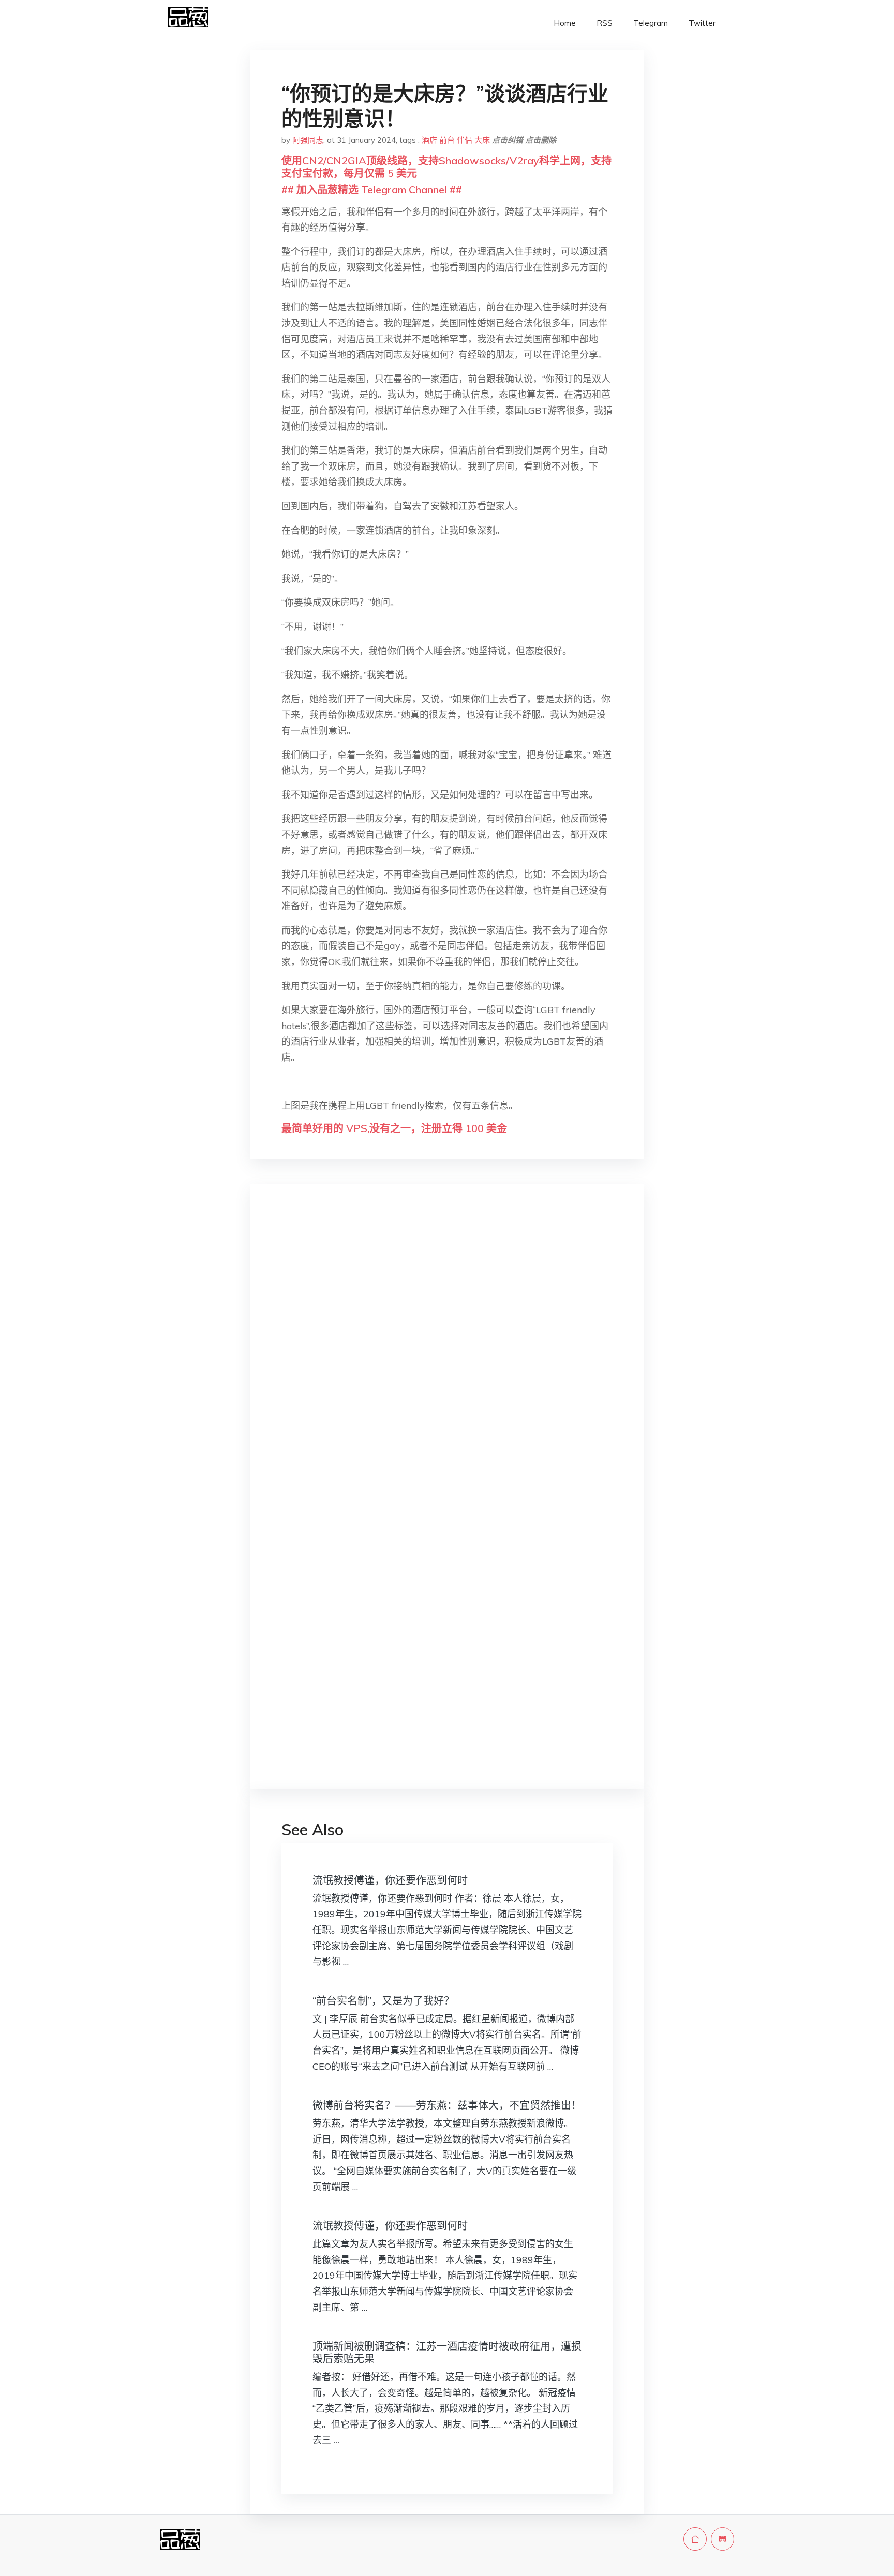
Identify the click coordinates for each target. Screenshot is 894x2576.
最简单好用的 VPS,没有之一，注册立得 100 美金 (394, 1128)
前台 (447, 140)
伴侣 (465, 140)
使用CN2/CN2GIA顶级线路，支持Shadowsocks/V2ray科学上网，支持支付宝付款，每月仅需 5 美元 (446, 167)
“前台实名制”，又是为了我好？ (383, 2001)
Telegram (651, 23)
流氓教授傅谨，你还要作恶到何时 (390, 1880)
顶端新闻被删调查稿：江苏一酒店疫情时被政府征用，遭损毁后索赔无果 (447, 2352)
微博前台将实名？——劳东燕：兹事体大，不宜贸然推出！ (447, 2105)
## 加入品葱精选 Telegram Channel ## (372, 190)
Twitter (702, 23)
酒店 (429, 140)
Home (565, 23)
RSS (605, 23)
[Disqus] (447, 1356)
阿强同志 (308, 140)
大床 (482, 140)
